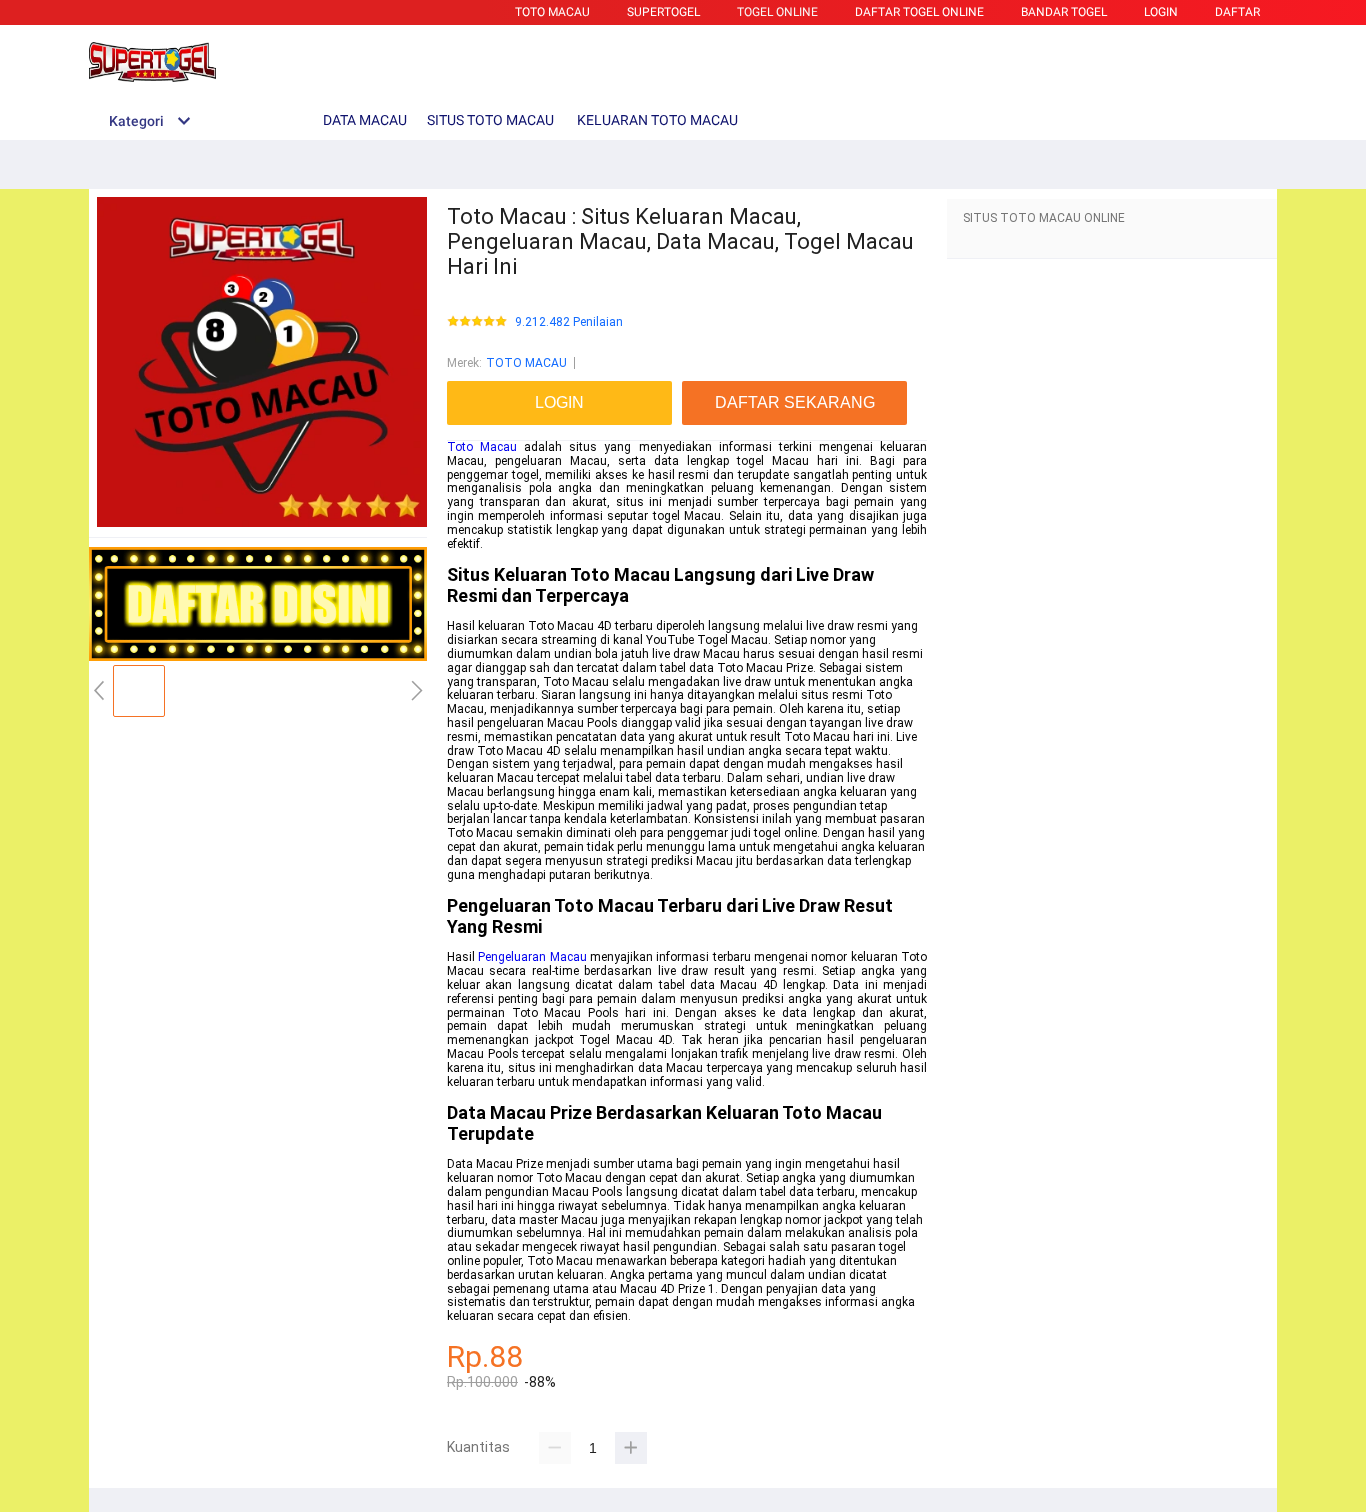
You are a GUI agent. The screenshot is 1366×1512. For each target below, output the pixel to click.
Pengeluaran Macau (532, 957)
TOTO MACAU (552, 12)
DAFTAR (1237, 12)
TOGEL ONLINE (777, 12)
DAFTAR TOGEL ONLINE (919, 12)
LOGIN (1161, 12)
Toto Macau (482, 447)
